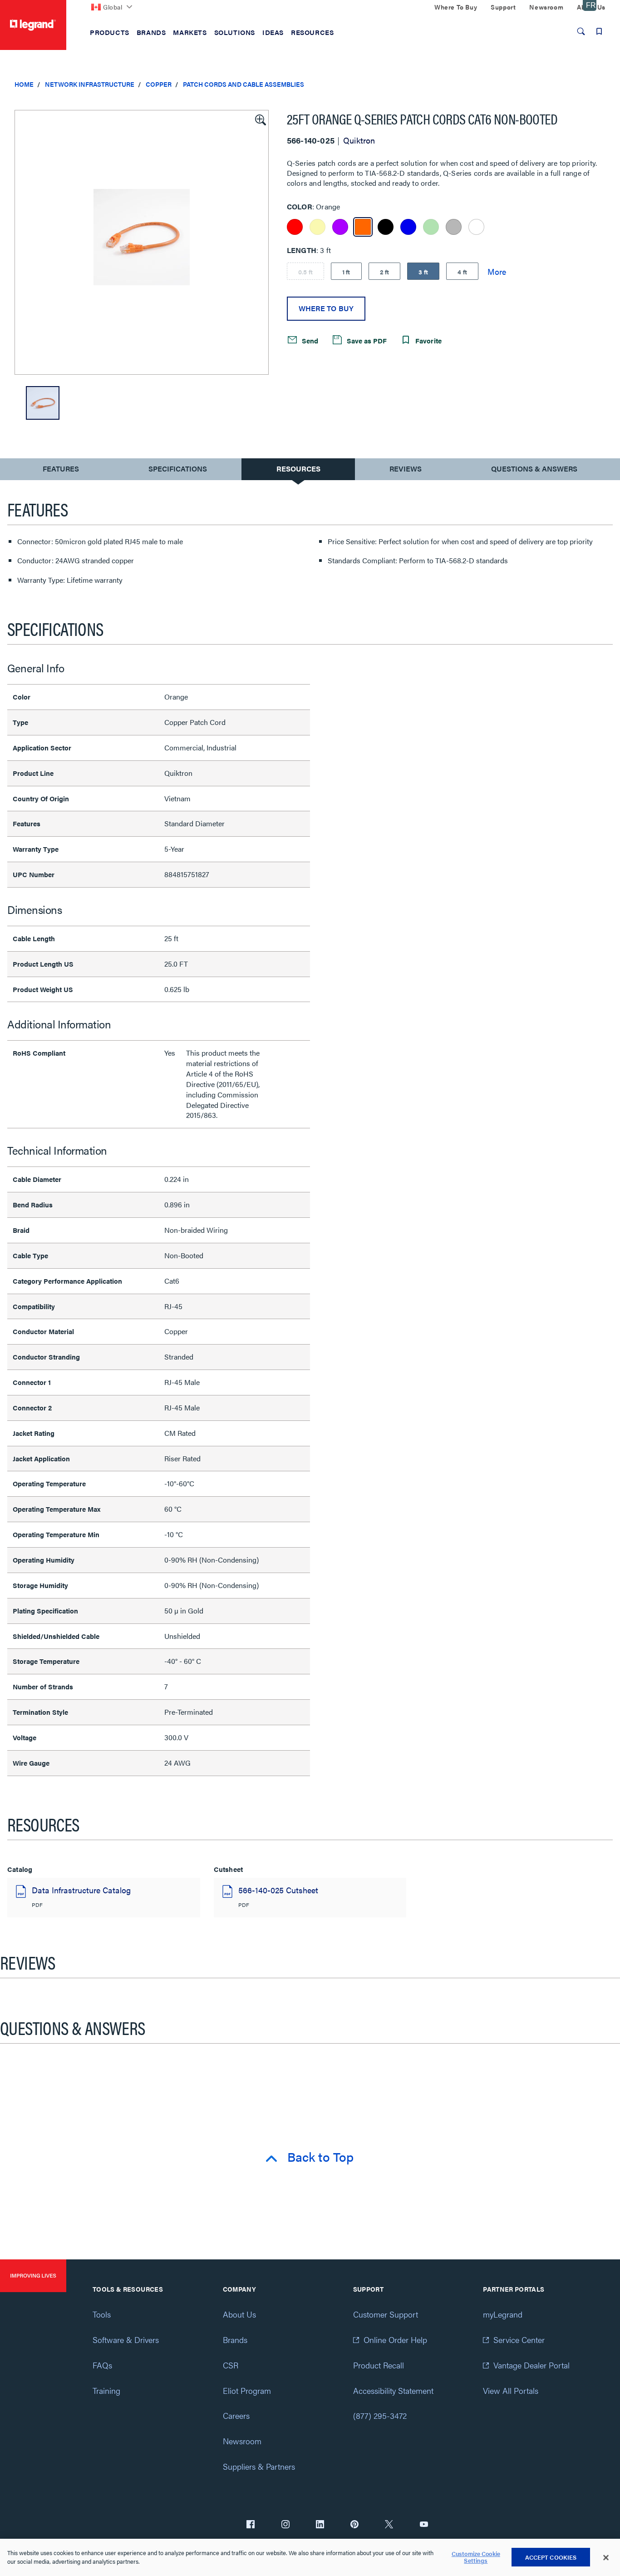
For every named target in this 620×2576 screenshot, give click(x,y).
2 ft (385, 272)
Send (309, 340)
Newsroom (242, 2441)
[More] (497, 271)
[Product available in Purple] (340, 227)
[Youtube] (424, 2525)
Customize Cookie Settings (476, 2558)
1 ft (346, 272)
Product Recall (379, 2365)
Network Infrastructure (90, 84)
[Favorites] (599, 31)
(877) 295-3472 (380, 2415)
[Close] (606, 2558)
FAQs (102, 2365)
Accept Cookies (551, 2557)
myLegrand (503, 2314)
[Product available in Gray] (454, 227)
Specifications (178, 469)
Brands (235, 2340)
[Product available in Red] (295, 227)
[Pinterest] (354, 2525)
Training (106, 2390)
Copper (159, 84)
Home (24, 84)
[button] (260, 119)
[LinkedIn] (320, 2525)
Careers (236, 2415)
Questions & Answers (534, 469)
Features (61, 471)
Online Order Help (395, 2340)
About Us (239, 2314)
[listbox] (142, 242)
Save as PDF (366, 340)
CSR (231, 2365)
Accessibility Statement (393, 2390)
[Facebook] (251, 2525)
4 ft (462, 272)
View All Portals (511, 2390)
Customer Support (386, 2314)
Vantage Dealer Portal (531, 2365)
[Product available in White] (476, 227)
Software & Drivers (126, 2340)
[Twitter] (389, 2525)
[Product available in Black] (386, 227)
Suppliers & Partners (259, 2466)
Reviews (406, 469)
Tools (102, 2314)
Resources (298, 469)
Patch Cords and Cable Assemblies (244, 84)
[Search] (581, 31)
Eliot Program (247, 2390)
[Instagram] (285, 2525)
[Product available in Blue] (408, 227)
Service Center (519, 2340)
